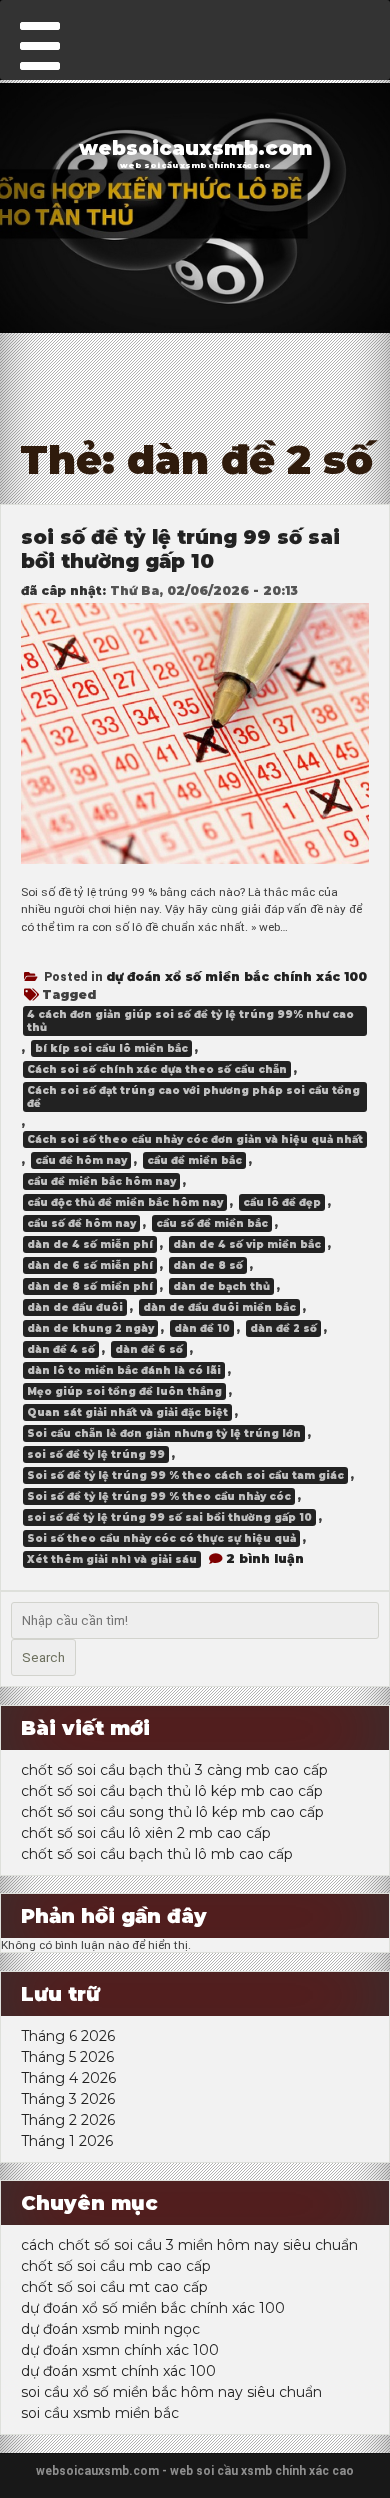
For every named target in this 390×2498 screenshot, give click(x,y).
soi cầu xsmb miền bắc (100, 2413)
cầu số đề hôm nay (81, 1223)
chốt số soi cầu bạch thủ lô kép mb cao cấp (172, 1791)
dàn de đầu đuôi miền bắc (219, 1307)
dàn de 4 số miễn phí (90, 1244)
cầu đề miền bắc (194, 1160)
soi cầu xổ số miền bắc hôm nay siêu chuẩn (171, 2392)
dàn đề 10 (202, 1328)
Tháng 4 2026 (68, 2078)
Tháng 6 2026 (68, 2036)
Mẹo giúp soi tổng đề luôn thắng (124, 1391)
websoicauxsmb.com (195, 148)
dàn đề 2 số (283, 1328)
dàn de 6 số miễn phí (90, 1265)
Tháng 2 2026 (68, 2120)
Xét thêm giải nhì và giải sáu (112, 1559)
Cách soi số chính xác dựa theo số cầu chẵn (157, 1069)
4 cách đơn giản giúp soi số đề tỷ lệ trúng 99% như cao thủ (190, 1021)
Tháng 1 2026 (67, 2141)
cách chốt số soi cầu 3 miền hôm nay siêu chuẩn (189, 2245)
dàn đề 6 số (149, 1349)
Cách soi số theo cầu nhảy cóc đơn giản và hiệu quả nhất (195, 1139)
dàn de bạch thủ (221, 1286)
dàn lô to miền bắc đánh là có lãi (124, 1370)
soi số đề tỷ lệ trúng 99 (96, 1454)
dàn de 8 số (208, 1265)
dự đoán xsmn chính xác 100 (120, 2350)
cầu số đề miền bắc (212, 1223)
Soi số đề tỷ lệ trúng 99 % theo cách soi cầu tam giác (185, 1475)
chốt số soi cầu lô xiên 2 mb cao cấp (146, 1833)
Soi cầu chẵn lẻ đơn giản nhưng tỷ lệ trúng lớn (164, 1433)
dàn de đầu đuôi (75, 1307)
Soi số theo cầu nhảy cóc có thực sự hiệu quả (161, 1538)
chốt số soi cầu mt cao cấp (114, 2287)
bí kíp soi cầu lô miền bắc (111, 1048)
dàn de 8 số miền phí (90, 1286)
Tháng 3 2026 (68, 2099)
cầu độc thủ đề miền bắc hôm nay (125, 1202)
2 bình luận (265, 1558)
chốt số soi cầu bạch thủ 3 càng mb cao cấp (174, 1770)
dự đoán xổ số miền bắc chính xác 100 (236, 976)
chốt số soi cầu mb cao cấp (116, 2266)
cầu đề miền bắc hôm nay (101, 1181)
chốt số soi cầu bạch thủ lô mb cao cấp (157, 1854)
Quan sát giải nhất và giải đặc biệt (127, 1412)
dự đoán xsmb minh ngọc (110, 2329)
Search (43, 1657)
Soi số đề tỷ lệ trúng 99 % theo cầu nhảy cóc (159, 1496)
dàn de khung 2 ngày (90, 1328)
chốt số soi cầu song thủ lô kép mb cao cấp (172, 1812)
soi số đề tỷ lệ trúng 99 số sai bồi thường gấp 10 (180, 549)
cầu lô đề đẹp (282, 1202)
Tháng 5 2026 (67, 2057)
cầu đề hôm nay (81, 1160)
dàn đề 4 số (61, 1349)
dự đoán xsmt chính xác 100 (118, 2371)
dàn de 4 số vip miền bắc (247, 1244)
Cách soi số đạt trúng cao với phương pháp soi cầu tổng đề (193, 1097)
